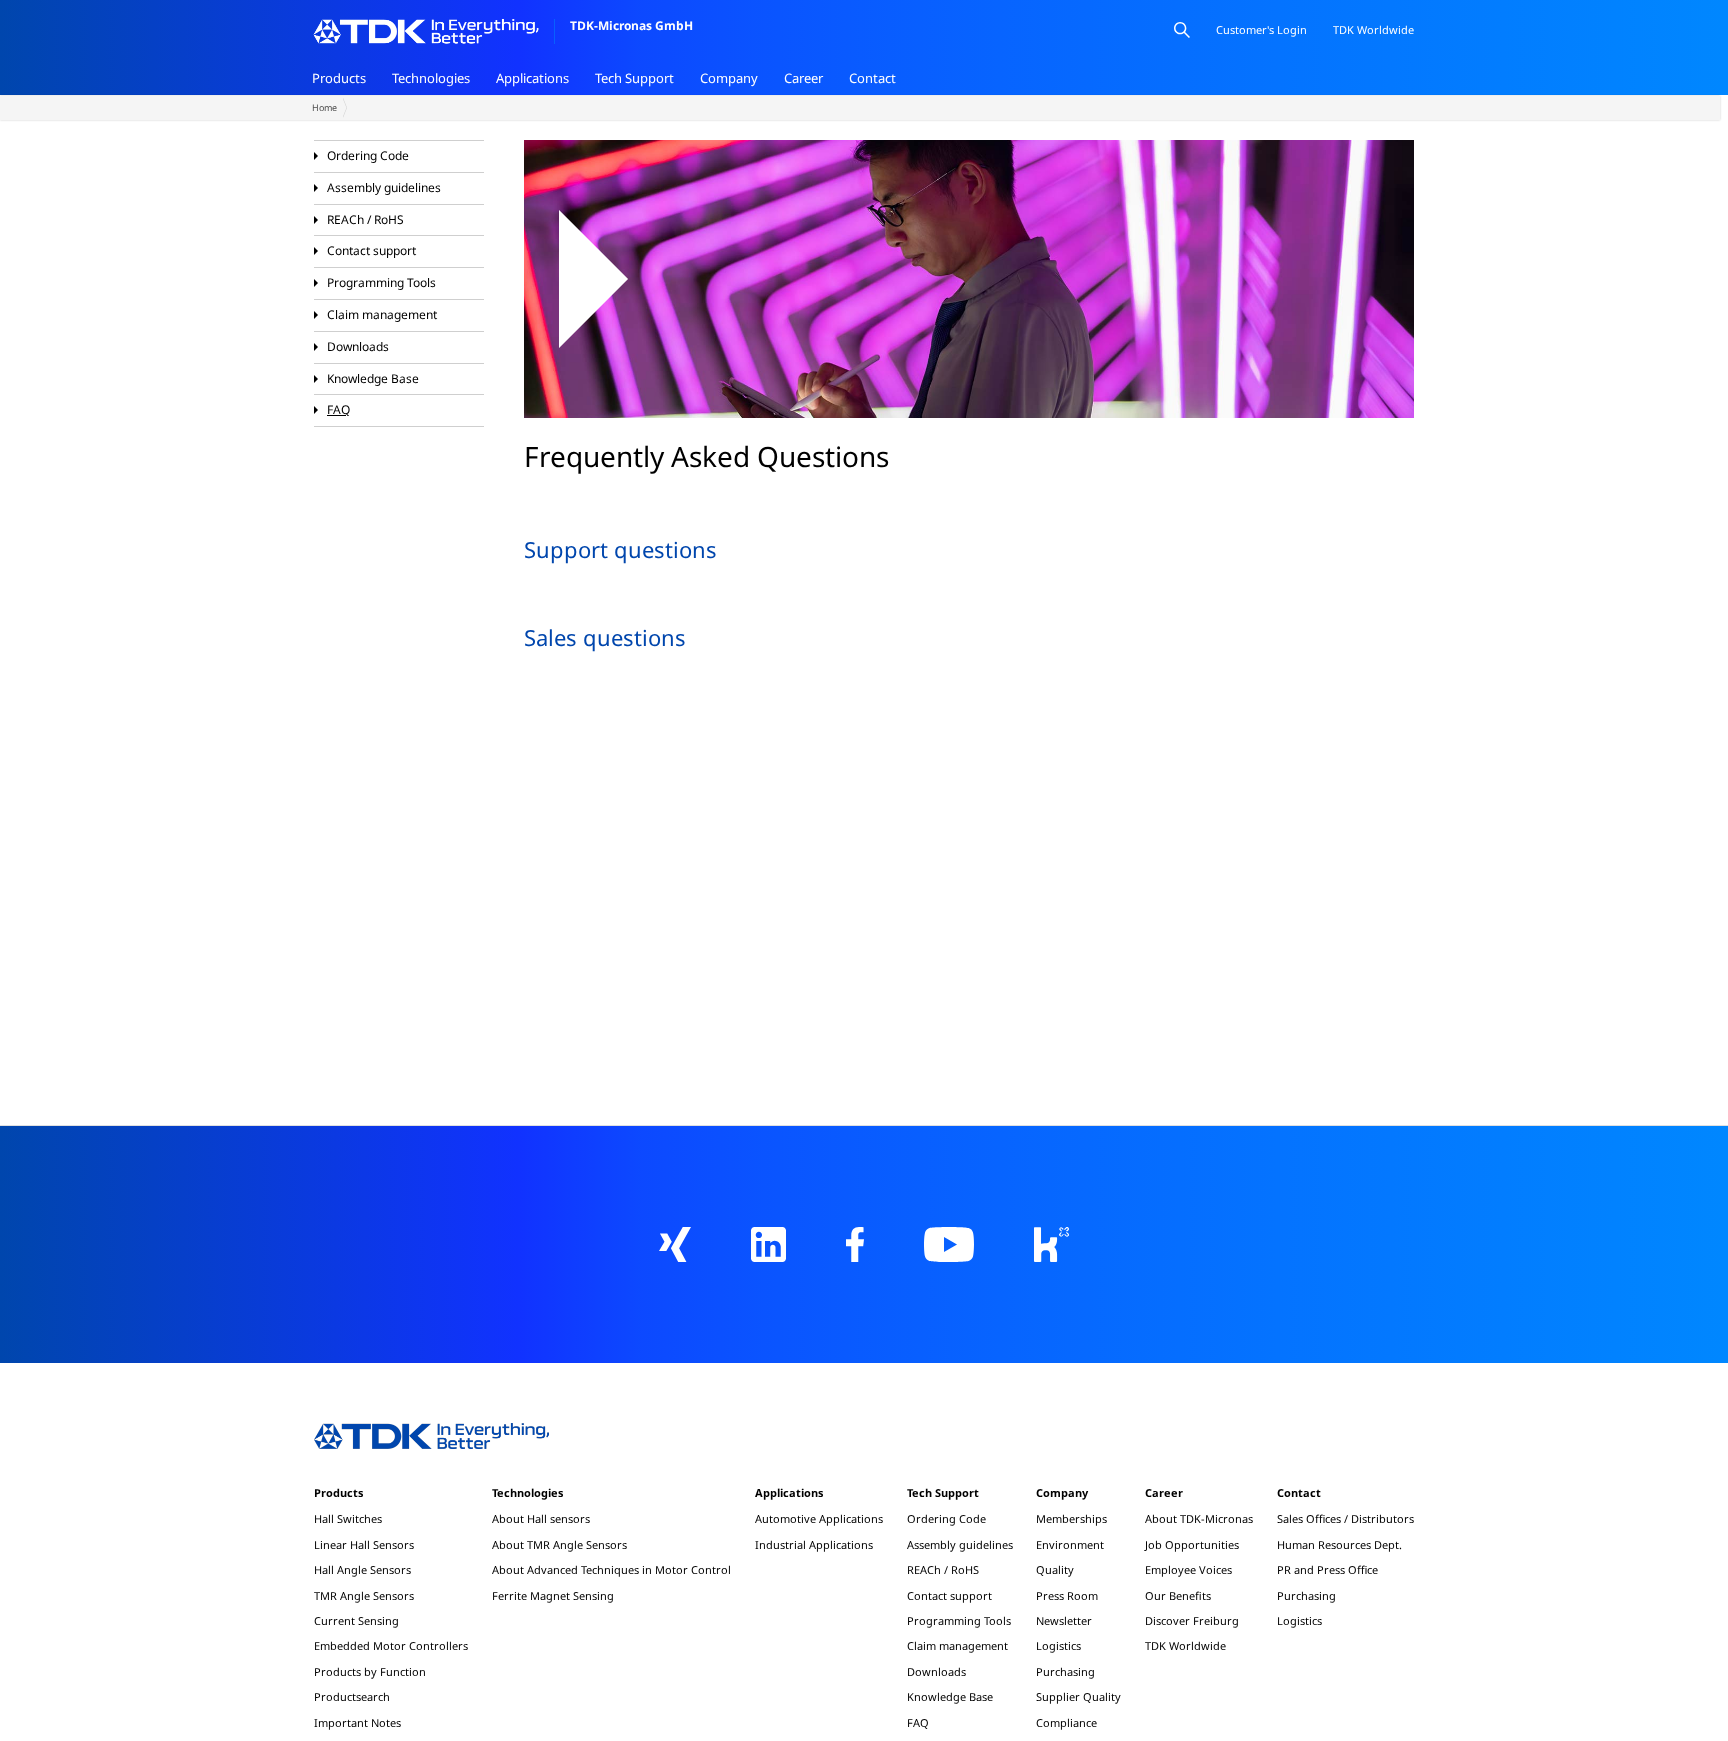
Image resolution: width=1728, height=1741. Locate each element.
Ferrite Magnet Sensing (553, 1595)
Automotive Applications (819, 1518)
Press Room (1067, 1595)
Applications (532, 78)
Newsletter (1064, 1620)
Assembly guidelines (384, 187)
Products (339, 78)
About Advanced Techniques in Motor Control (611, 1569)
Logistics (1058, 1645)
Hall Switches (348, 1518)
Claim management (382, 314)
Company (729, 78)
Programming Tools (381, 282)
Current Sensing (356, 1620)
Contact (872, 78)
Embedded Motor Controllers (391, 1645)
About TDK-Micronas (1199, 1518)
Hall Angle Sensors (362, 1569)
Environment (1070, 1544)
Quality (1055, 1569)
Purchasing (1065, 1671)
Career (803, 78)
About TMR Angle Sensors (559, 1544)
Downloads (358, 346)
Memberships (1071, 1518)
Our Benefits (1178, 1595)
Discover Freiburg (1192, 1620)
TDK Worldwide (1185, 1645)
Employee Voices (1188, 1569)
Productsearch (352, 1696)
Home (324, 107)
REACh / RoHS (365, 219)
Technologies (431, 78)
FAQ (338, 409)
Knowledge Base (373, 378)
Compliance (1066, 1722)
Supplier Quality (1078, 1696)
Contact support (371, 250)
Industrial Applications (814, 1544)
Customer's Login (1261, 29)
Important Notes (357, 1722)
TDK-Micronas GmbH (631, 25)
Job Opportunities (1192, 1544)
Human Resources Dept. (1339, 1544)
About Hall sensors (541, 1518)
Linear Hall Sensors (364, 1544)
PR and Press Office (1327, 1569)
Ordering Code (368, 155)
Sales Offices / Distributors (1345, 1518)
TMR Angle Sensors (364, 1595)
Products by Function (370, 1671)
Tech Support (634, 78)
